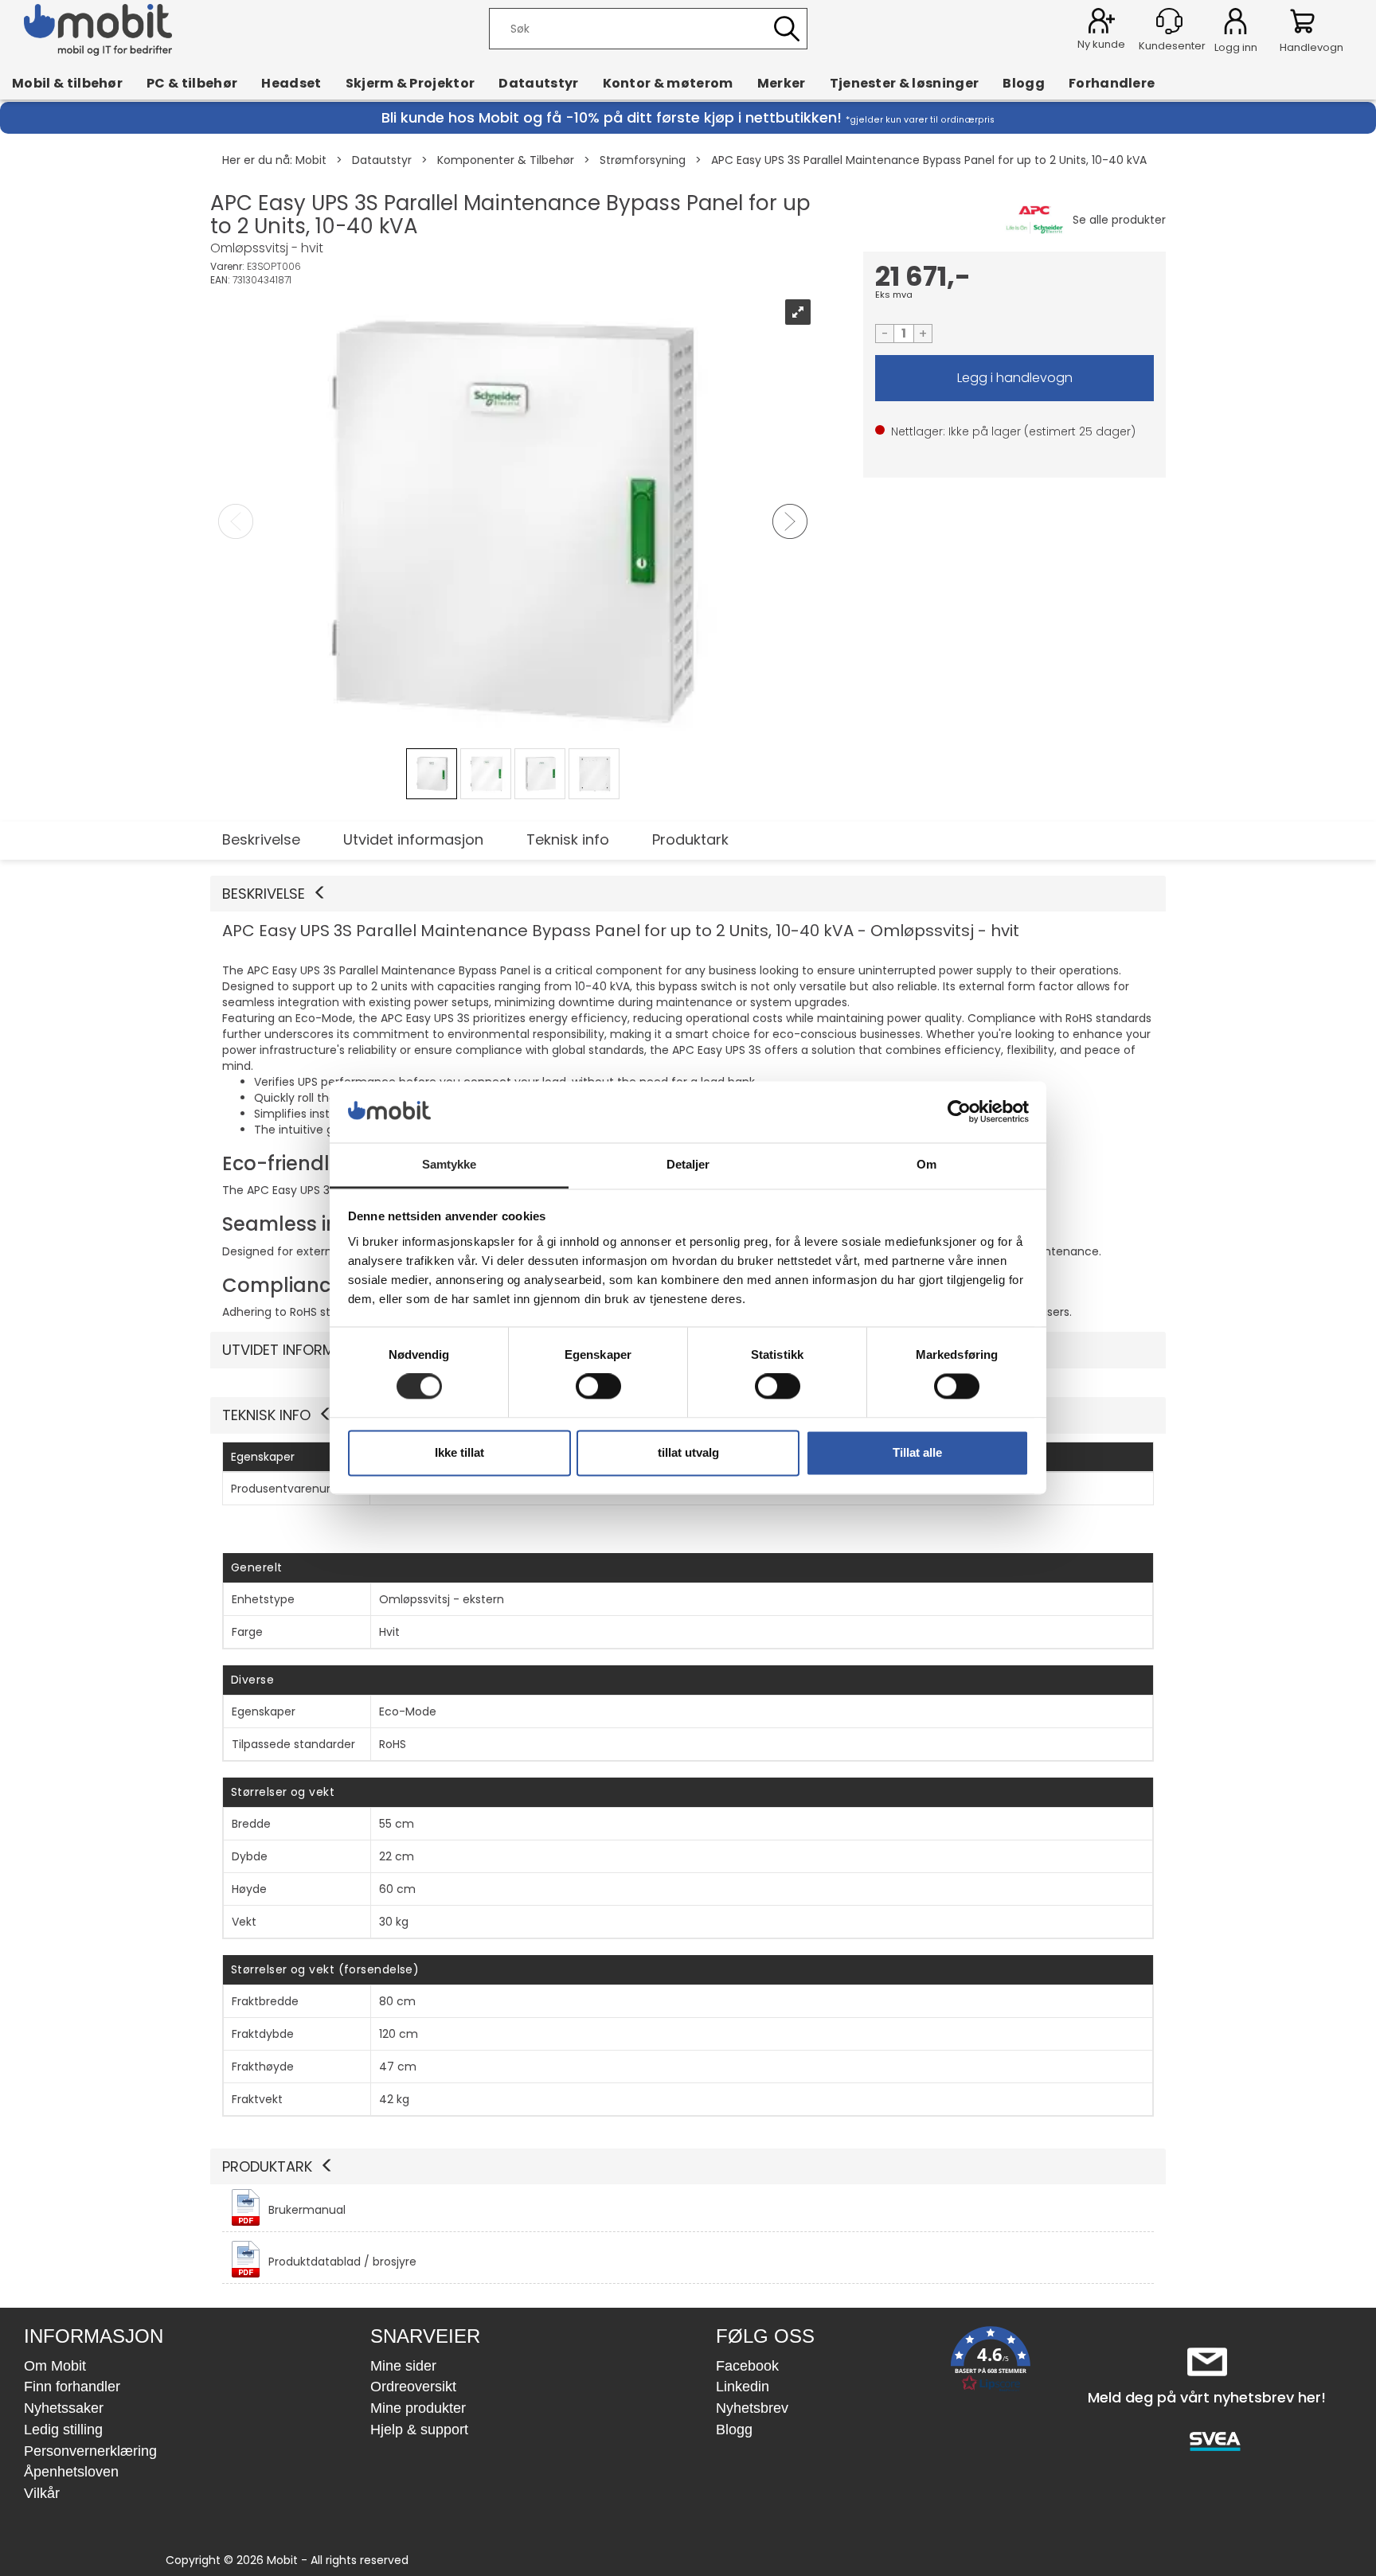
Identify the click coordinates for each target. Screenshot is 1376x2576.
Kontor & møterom (668, 83)
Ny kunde (1101, 44)
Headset (291, 83)
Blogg (1024, 83)
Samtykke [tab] (450, 1164)
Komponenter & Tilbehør (506, 160)
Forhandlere (1112, 83)
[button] (688, 894)
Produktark (690, 839)
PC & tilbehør (192, 83)
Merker (782, 83)
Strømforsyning (643, 160)
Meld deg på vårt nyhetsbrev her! (1207, 2397)
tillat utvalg (688, 1452)
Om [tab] (926, 1164)
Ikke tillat (459, 1452)
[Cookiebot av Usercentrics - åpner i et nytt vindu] (959, 1112)
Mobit (311, 160)
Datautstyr (538, 83)
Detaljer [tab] (688, 1164)
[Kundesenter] (1169, 21)
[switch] (598, 1387)
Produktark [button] (267, 2166)
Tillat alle (917, 1452)
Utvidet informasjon (413, 839)
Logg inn (1235, 24)
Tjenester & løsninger (905, 83)
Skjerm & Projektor (410, 83)
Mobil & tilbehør (67, 83)
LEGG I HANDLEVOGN (1014, 378)
